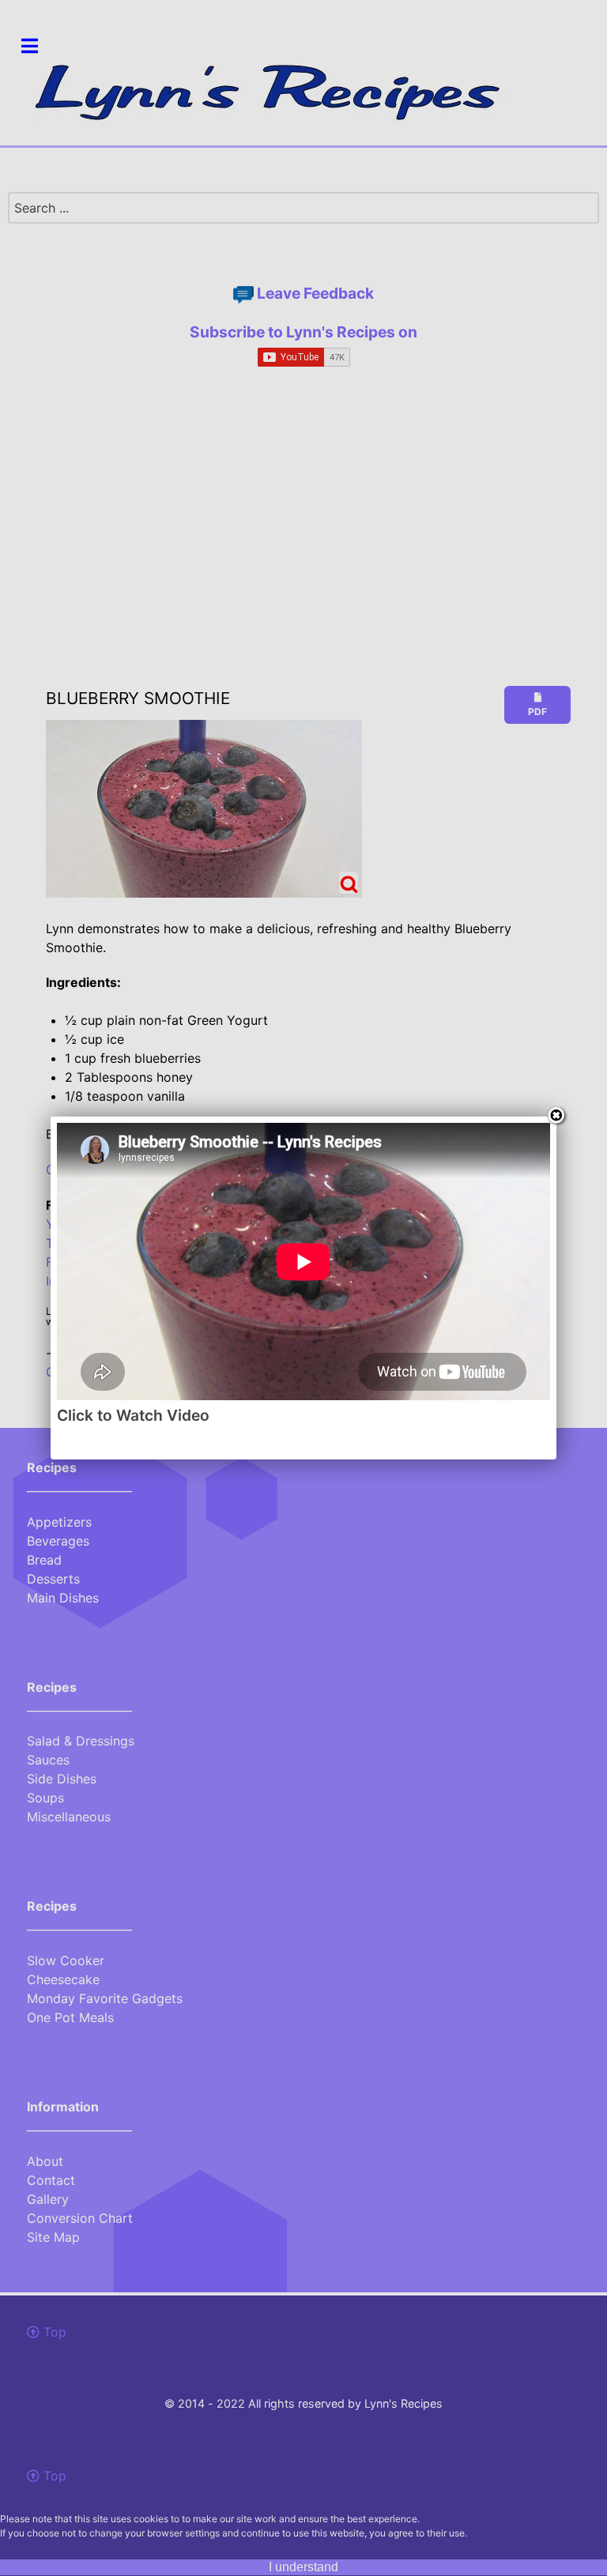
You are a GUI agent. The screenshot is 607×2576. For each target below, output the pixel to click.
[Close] (556, 1117)
